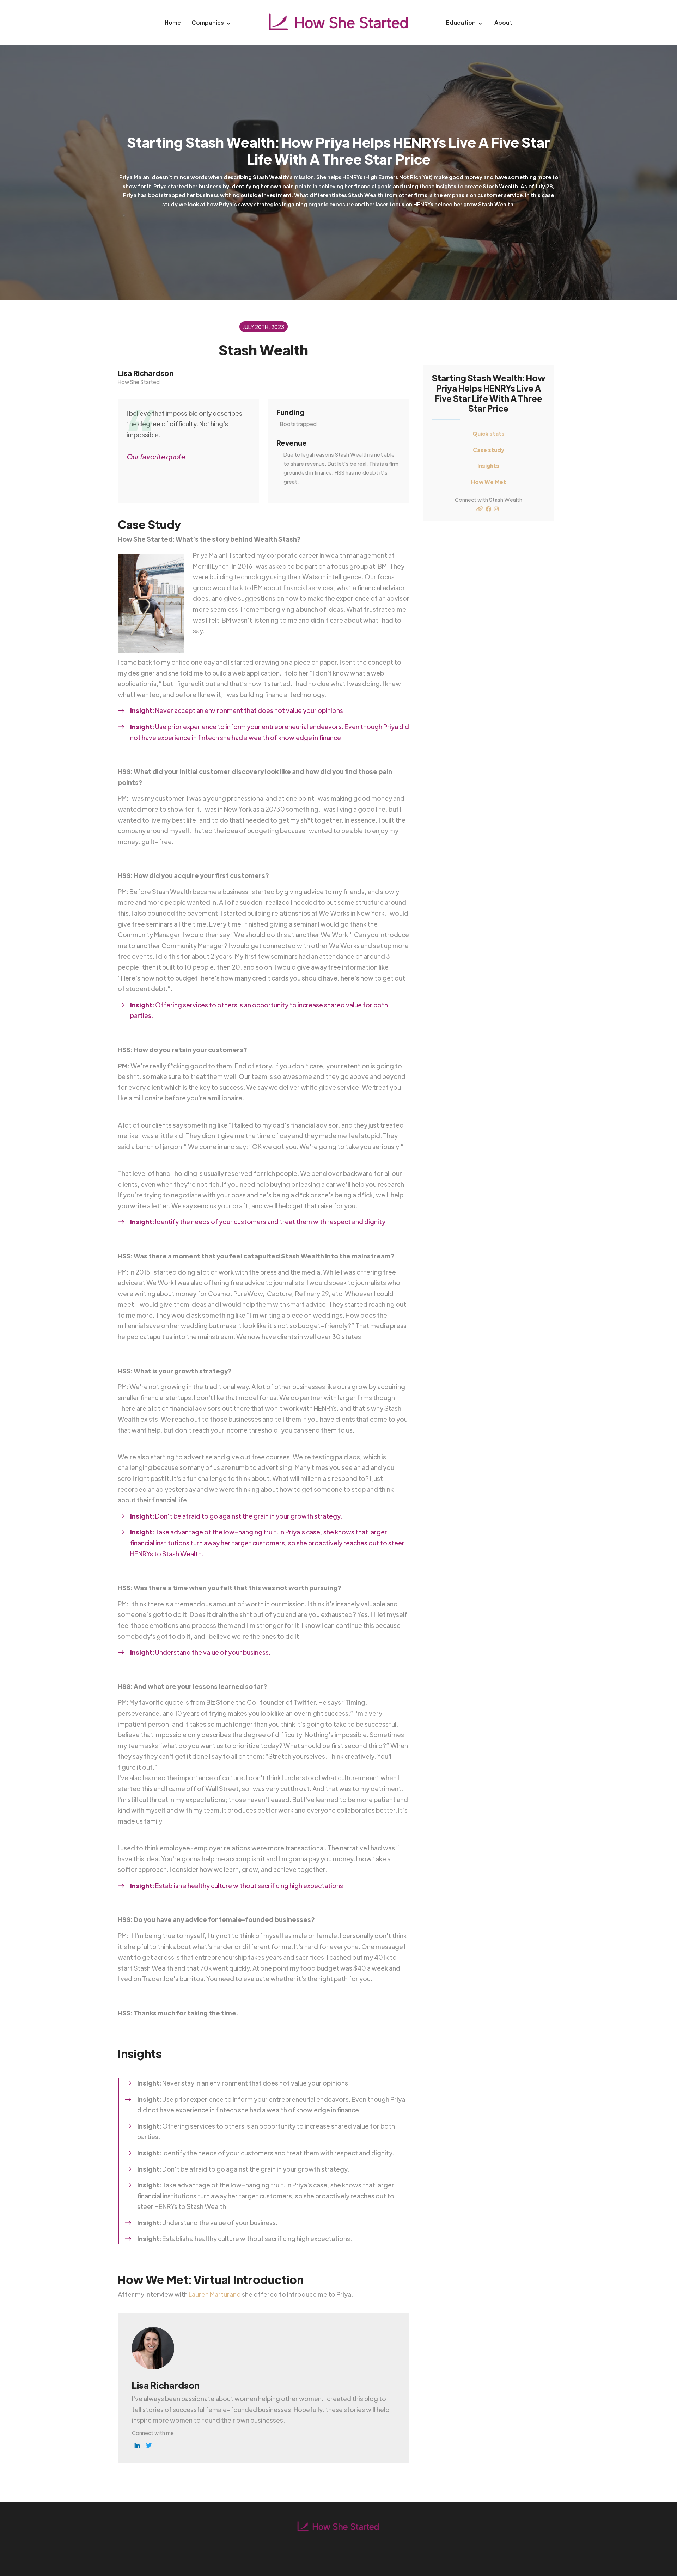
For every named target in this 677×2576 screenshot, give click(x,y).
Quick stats (489, 434)
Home (173, 22)
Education (461, 22)
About (503, 22)
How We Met (489, 482)
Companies (208, 22)
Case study (489, 450)
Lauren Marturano (215, 2294)
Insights (488, 466)
